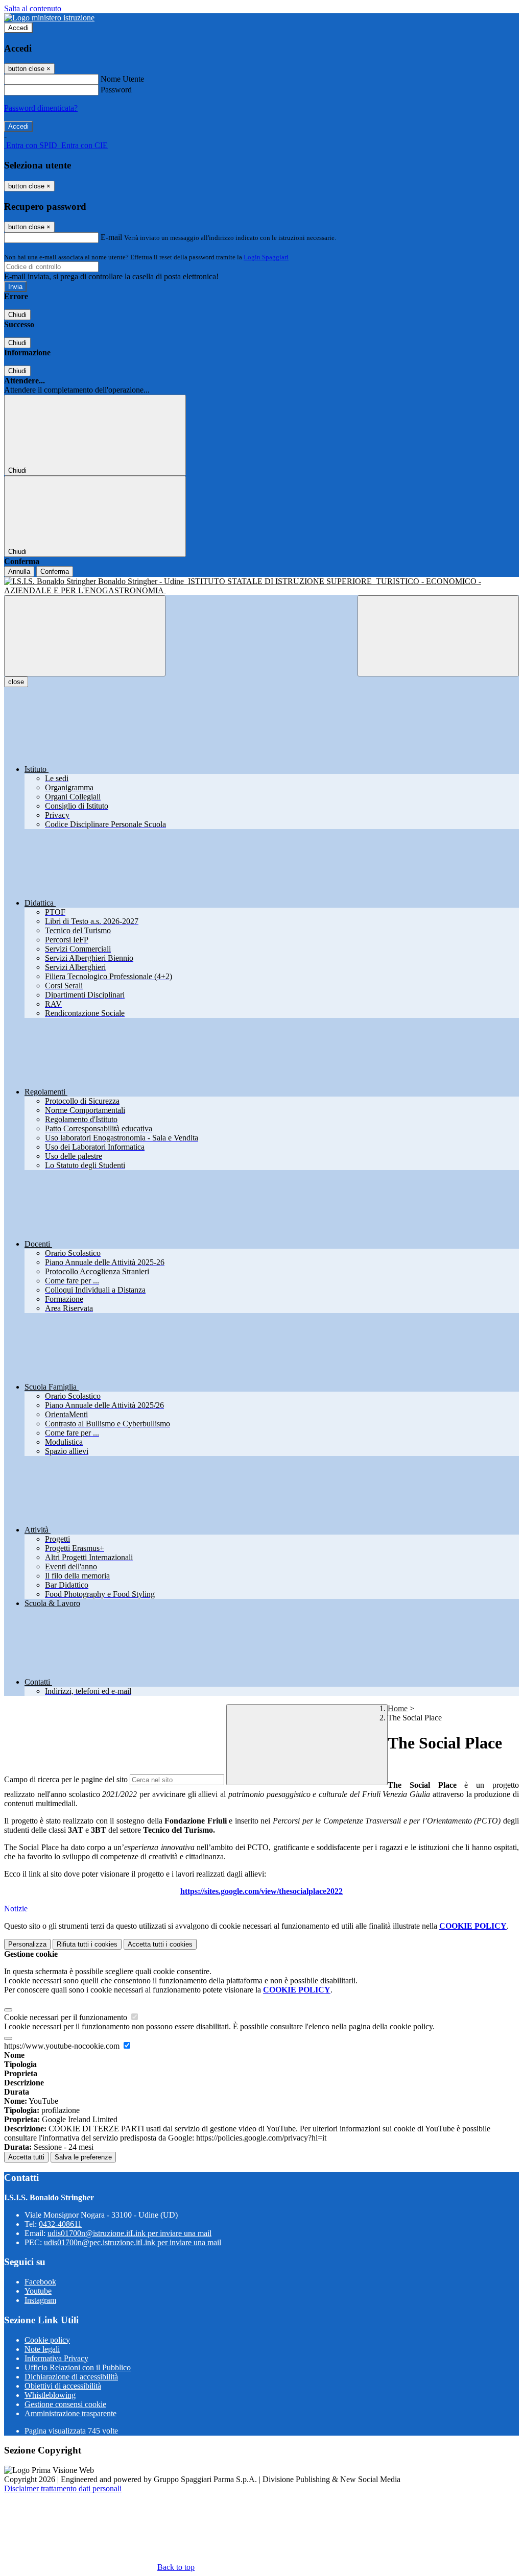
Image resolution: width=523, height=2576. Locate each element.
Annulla (19, 572)
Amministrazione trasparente (70, 2413)
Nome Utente (122, 79)
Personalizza (27, 1944)
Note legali (42, 2349)
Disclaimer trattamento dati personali (63, 2488)
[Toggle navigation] (85, 636)
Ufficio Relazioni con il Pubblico (78, 2367)
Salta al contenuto (33, 8)
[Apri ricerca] (438, 636)
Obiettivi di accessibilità (63, 2386)
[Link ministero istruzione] (49, 18)
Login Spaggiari (266, 257)
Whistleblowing (50, 2395)
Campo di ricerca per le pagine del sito (66, 1779)
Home (398, 1708)
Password (116, 90)
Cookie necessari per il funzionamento (67, 2017)
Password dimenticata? (41, 108)
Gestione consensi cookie (65, 2404)
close (16, 682)
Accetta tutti (160, 1944)
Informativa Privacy (56, 2358)
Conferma (55, 572)
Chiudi (17, 315)
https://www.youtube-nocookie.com (63, 2046)
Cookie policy (47, 2340)
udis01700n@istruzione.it (129, 2233)
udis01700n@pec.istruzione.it (133, 2242)
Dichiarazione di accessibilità (71, 2377)
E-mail (111, 237)
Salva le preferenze (83, 2157)
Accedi (18, 28)
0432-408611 (60, 2224)
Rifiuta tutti (87, 1944)
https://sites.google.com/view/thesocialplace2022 (261, 1891)
